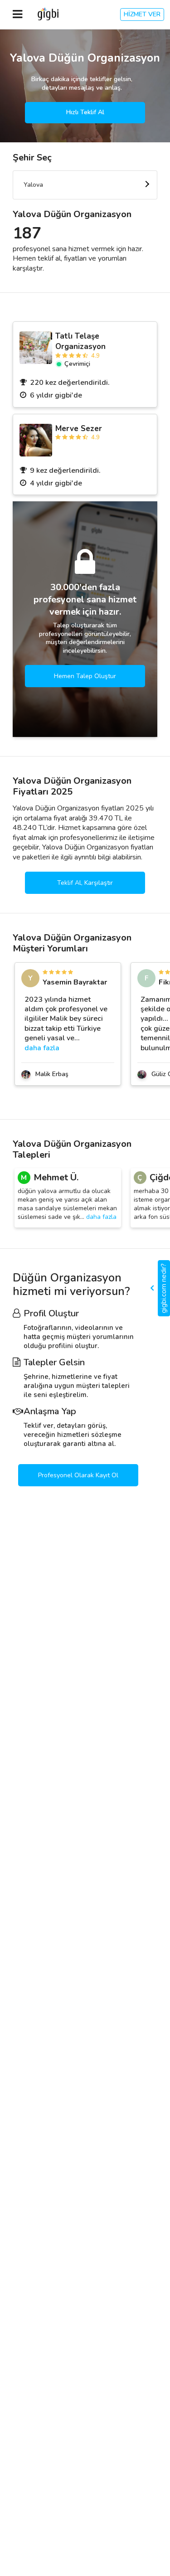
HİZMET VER (142, 14)
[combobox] (85, 185)
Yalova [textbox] (33, 185)
